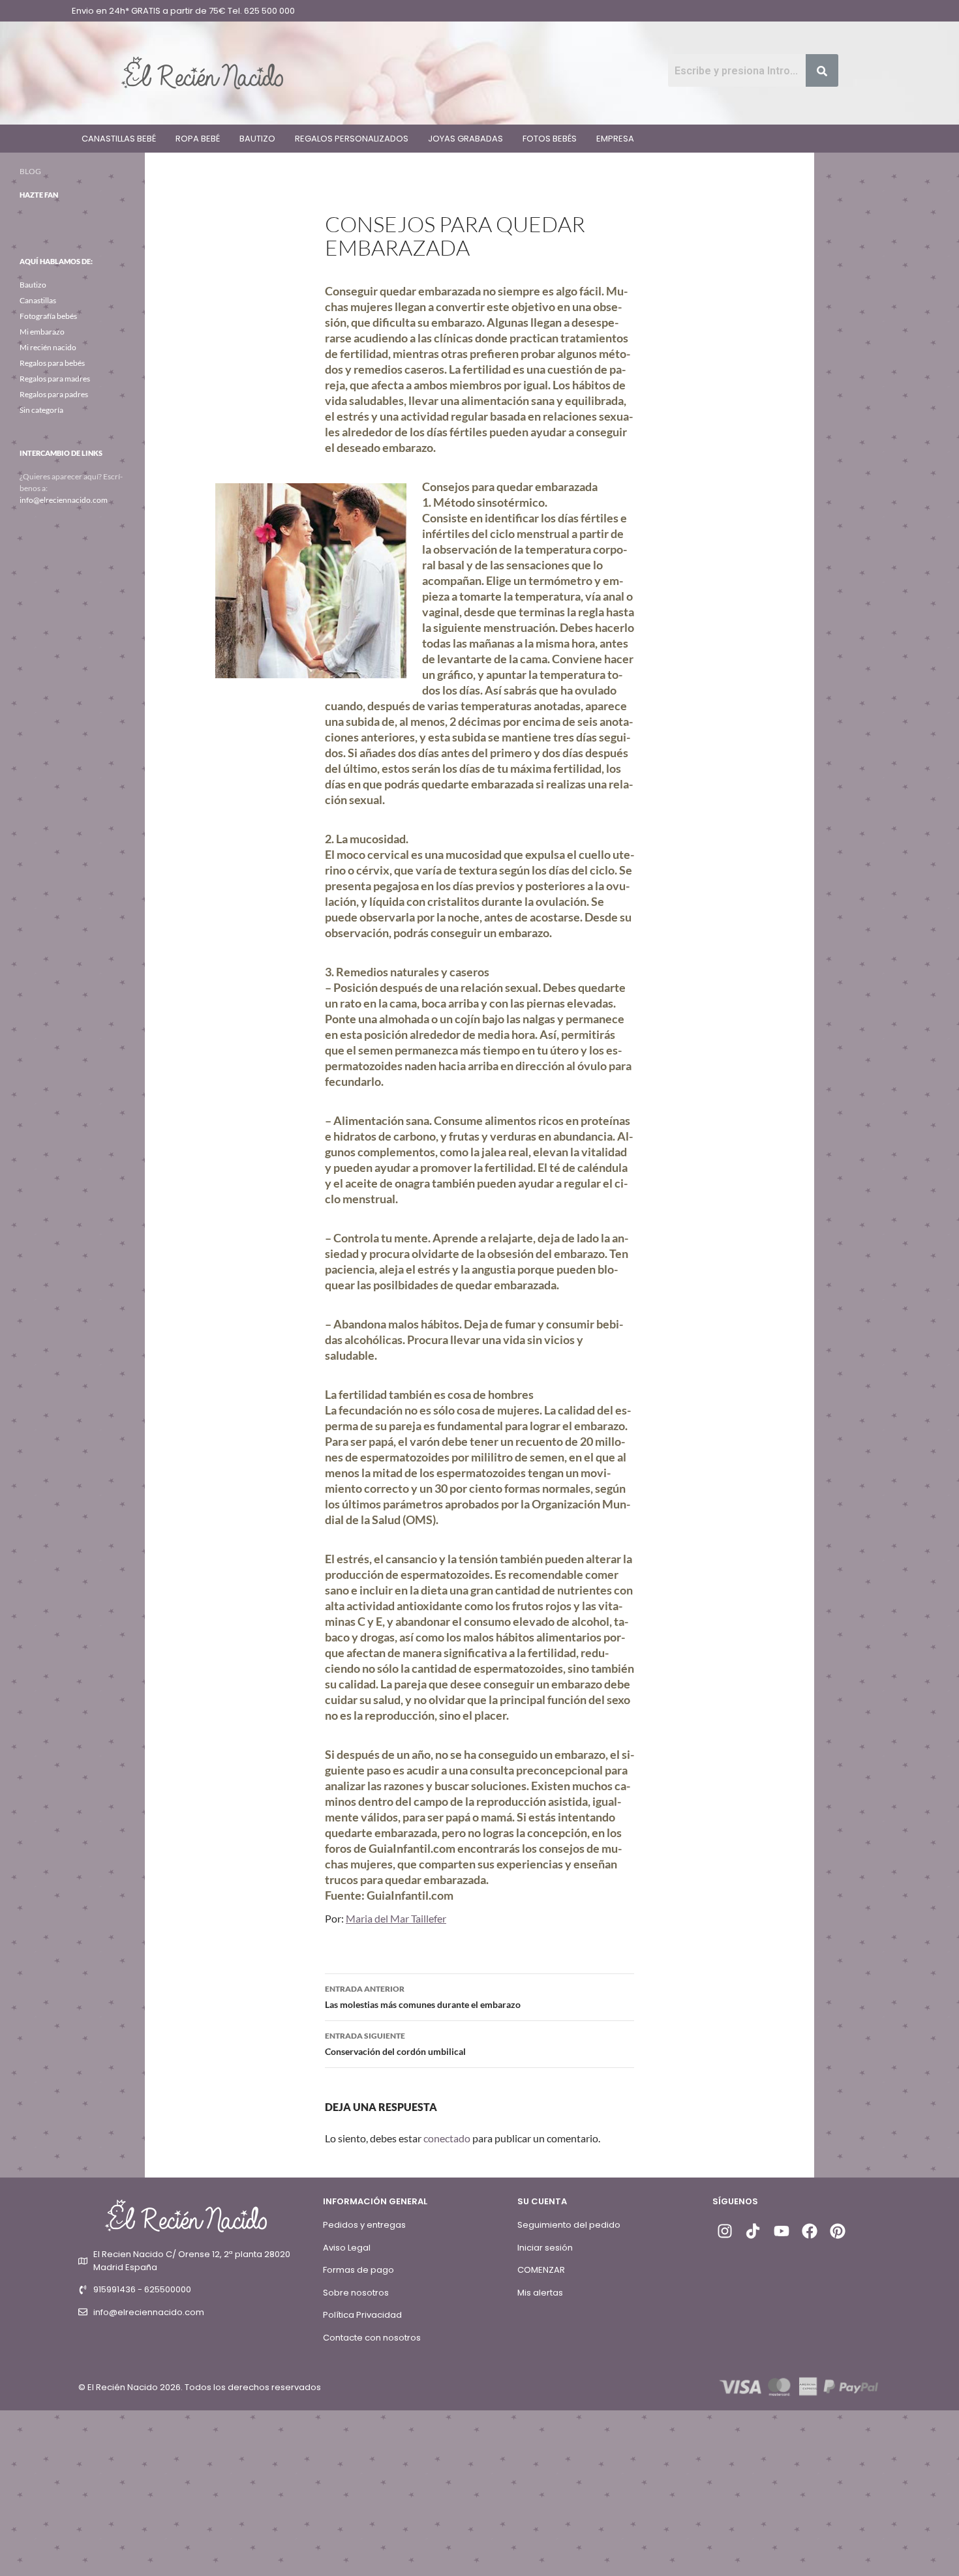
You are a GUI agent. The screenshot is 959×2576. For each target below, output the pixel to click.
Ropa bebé (198, 139)
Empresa (615, 139)
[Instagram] (725, 2231)
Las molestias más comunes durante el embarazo (423, 1997)
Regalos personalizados (352, 139)
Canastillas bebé (119, 139)
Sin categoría (41, 410)
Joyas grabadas (465, 139)
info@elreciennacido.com (64, 500)
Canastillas (38, 300)
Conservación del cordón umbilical (395, 2044)
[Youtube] (781, 2231)
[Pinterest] (838, 2231)
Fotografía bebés (48, 316)
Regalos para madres (55, 379)
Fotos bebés (550, 139)
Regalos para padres (54, 394)
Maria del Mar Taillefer (396, 1918)
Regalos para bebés (52, 363)
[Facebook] (810, 2231)
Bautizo (257, 139)
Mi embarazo (42, 332)
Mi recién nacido (48, 347)
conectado (447, 2138)
